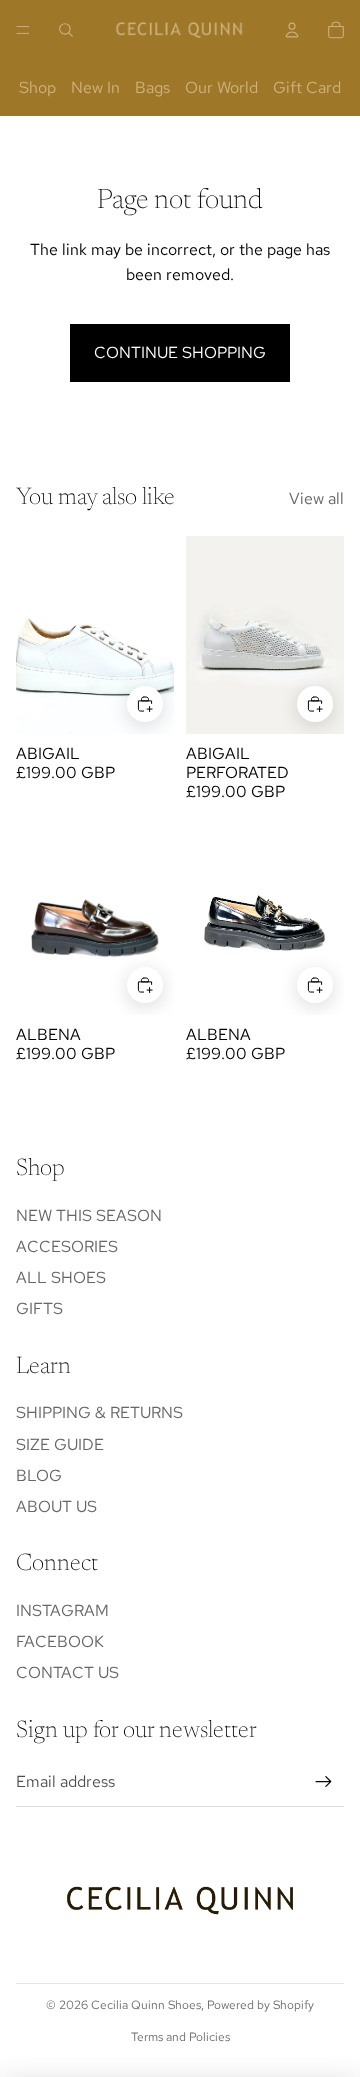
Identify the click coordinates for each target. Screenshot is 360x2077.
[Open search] (66, 30)
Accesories (67, 1246)
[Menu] (23, 30)
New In (95, 87)
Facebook (60, 1641)
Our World (221, 87)
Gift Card (307, 87)
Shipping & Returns (99, 1412)
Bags (152, 87)
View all (316, 498)
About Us (56, 1506)
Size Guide (60, 1444)
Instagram (62, 1610)
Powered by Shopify (260, 2005)
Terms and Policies (180, 2037)
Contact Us (67, 1672)
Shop (37, 87)
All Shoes (61, 1277)
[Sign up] (324, 1782)
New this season (89, 1215)
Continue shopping (180, 352)
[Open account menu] (292, 30)
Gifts (39, 1308)
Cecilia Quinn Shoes (146, 2005)
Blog (39, 1475)
